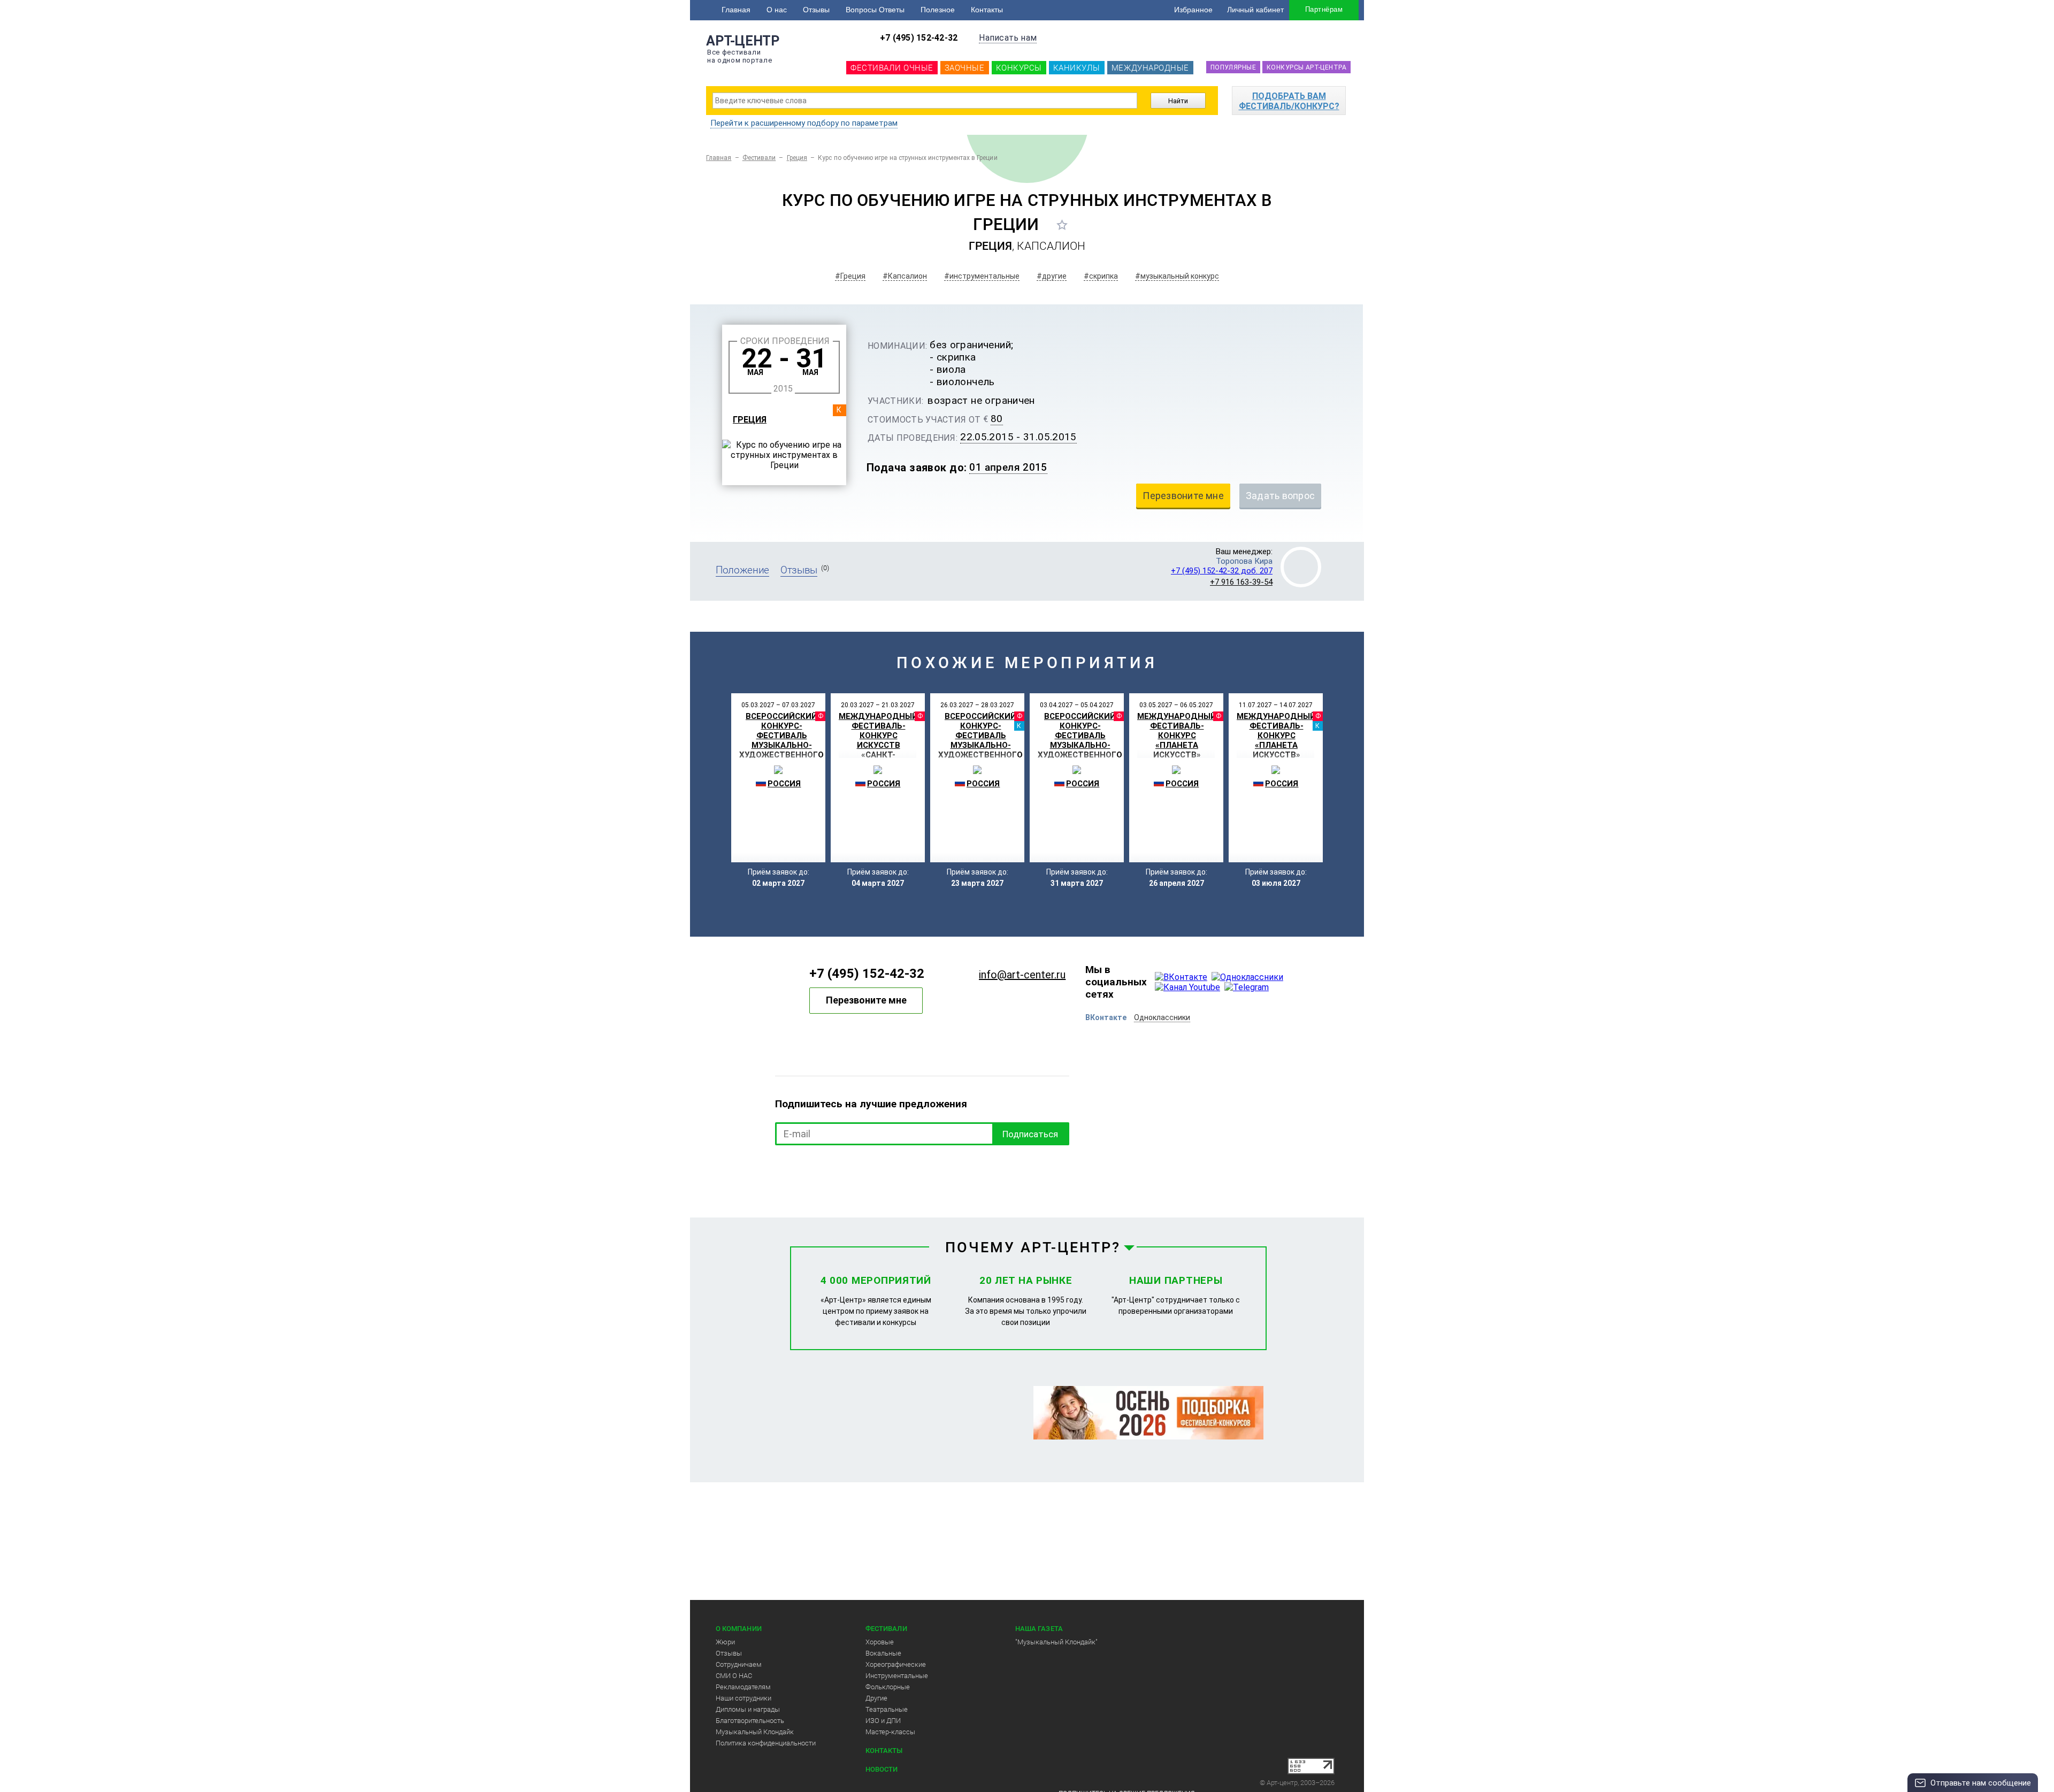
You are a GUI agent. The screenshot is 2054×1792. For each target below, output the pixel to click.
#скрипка (1101, 276)
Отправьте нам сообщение (1981, 1783)
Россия (784, 784)
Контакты (987, 10)
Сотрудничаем (739, 1664)
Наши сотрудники (744, 1698)
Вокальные (883, 1653)
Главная (736, 10)
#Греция (850, 276)
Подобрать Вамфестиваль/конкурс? (1289, 101)
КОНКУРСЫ (1019, 68)
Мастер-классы (890, 1732)
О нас (777, 10)
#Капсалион (905, 276)
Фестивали (759, 158)
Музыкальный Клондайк (755, 1732)
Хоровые (880, 1642)
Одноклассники (1162, 1017)
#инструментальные (982, 276)
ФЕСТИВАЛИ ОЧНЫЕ (892, 68)
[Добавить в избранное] (1062, 225)
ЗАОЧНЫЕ (965, 68)
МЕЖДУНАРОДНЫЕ (1150, 68)
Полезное (938, 10)
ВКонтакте (1106, 1017)
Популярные (1233, 67)
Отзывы (816, 10)
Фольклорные (888, 1687)
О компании (739, 1629)
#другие (1052, 276)
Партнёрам (1324, 9)
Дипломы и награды (748, 1709)
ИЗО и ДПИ (883, 1721)
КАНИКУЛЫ (1077, 68)
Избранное (1193, 10)
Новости (882, 1769)
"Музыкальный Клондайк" (1056, 1642)
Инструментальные (897, 1676)
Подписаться (1030, 1134)
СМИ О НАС (734, 1676)
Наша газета (1039, 1629)
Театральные (887, 1709)
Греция (797, 158)
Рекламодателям (743, 1687)
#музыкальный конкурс (1177, 276)
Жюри (725, 1642)
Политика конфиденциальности (766, 1743)
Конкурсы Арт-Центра (1306, 67)
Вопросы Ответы (875, 10)
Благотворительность (750, 1721)
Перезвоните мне (866, 1000)
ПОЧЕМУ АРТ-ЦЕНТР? (1033, 1247)
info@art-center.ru (1022, 975)
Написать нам (1008, 38)
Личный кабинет (1255, 10)
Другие (876, 1698)
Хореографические (896, 1664)
